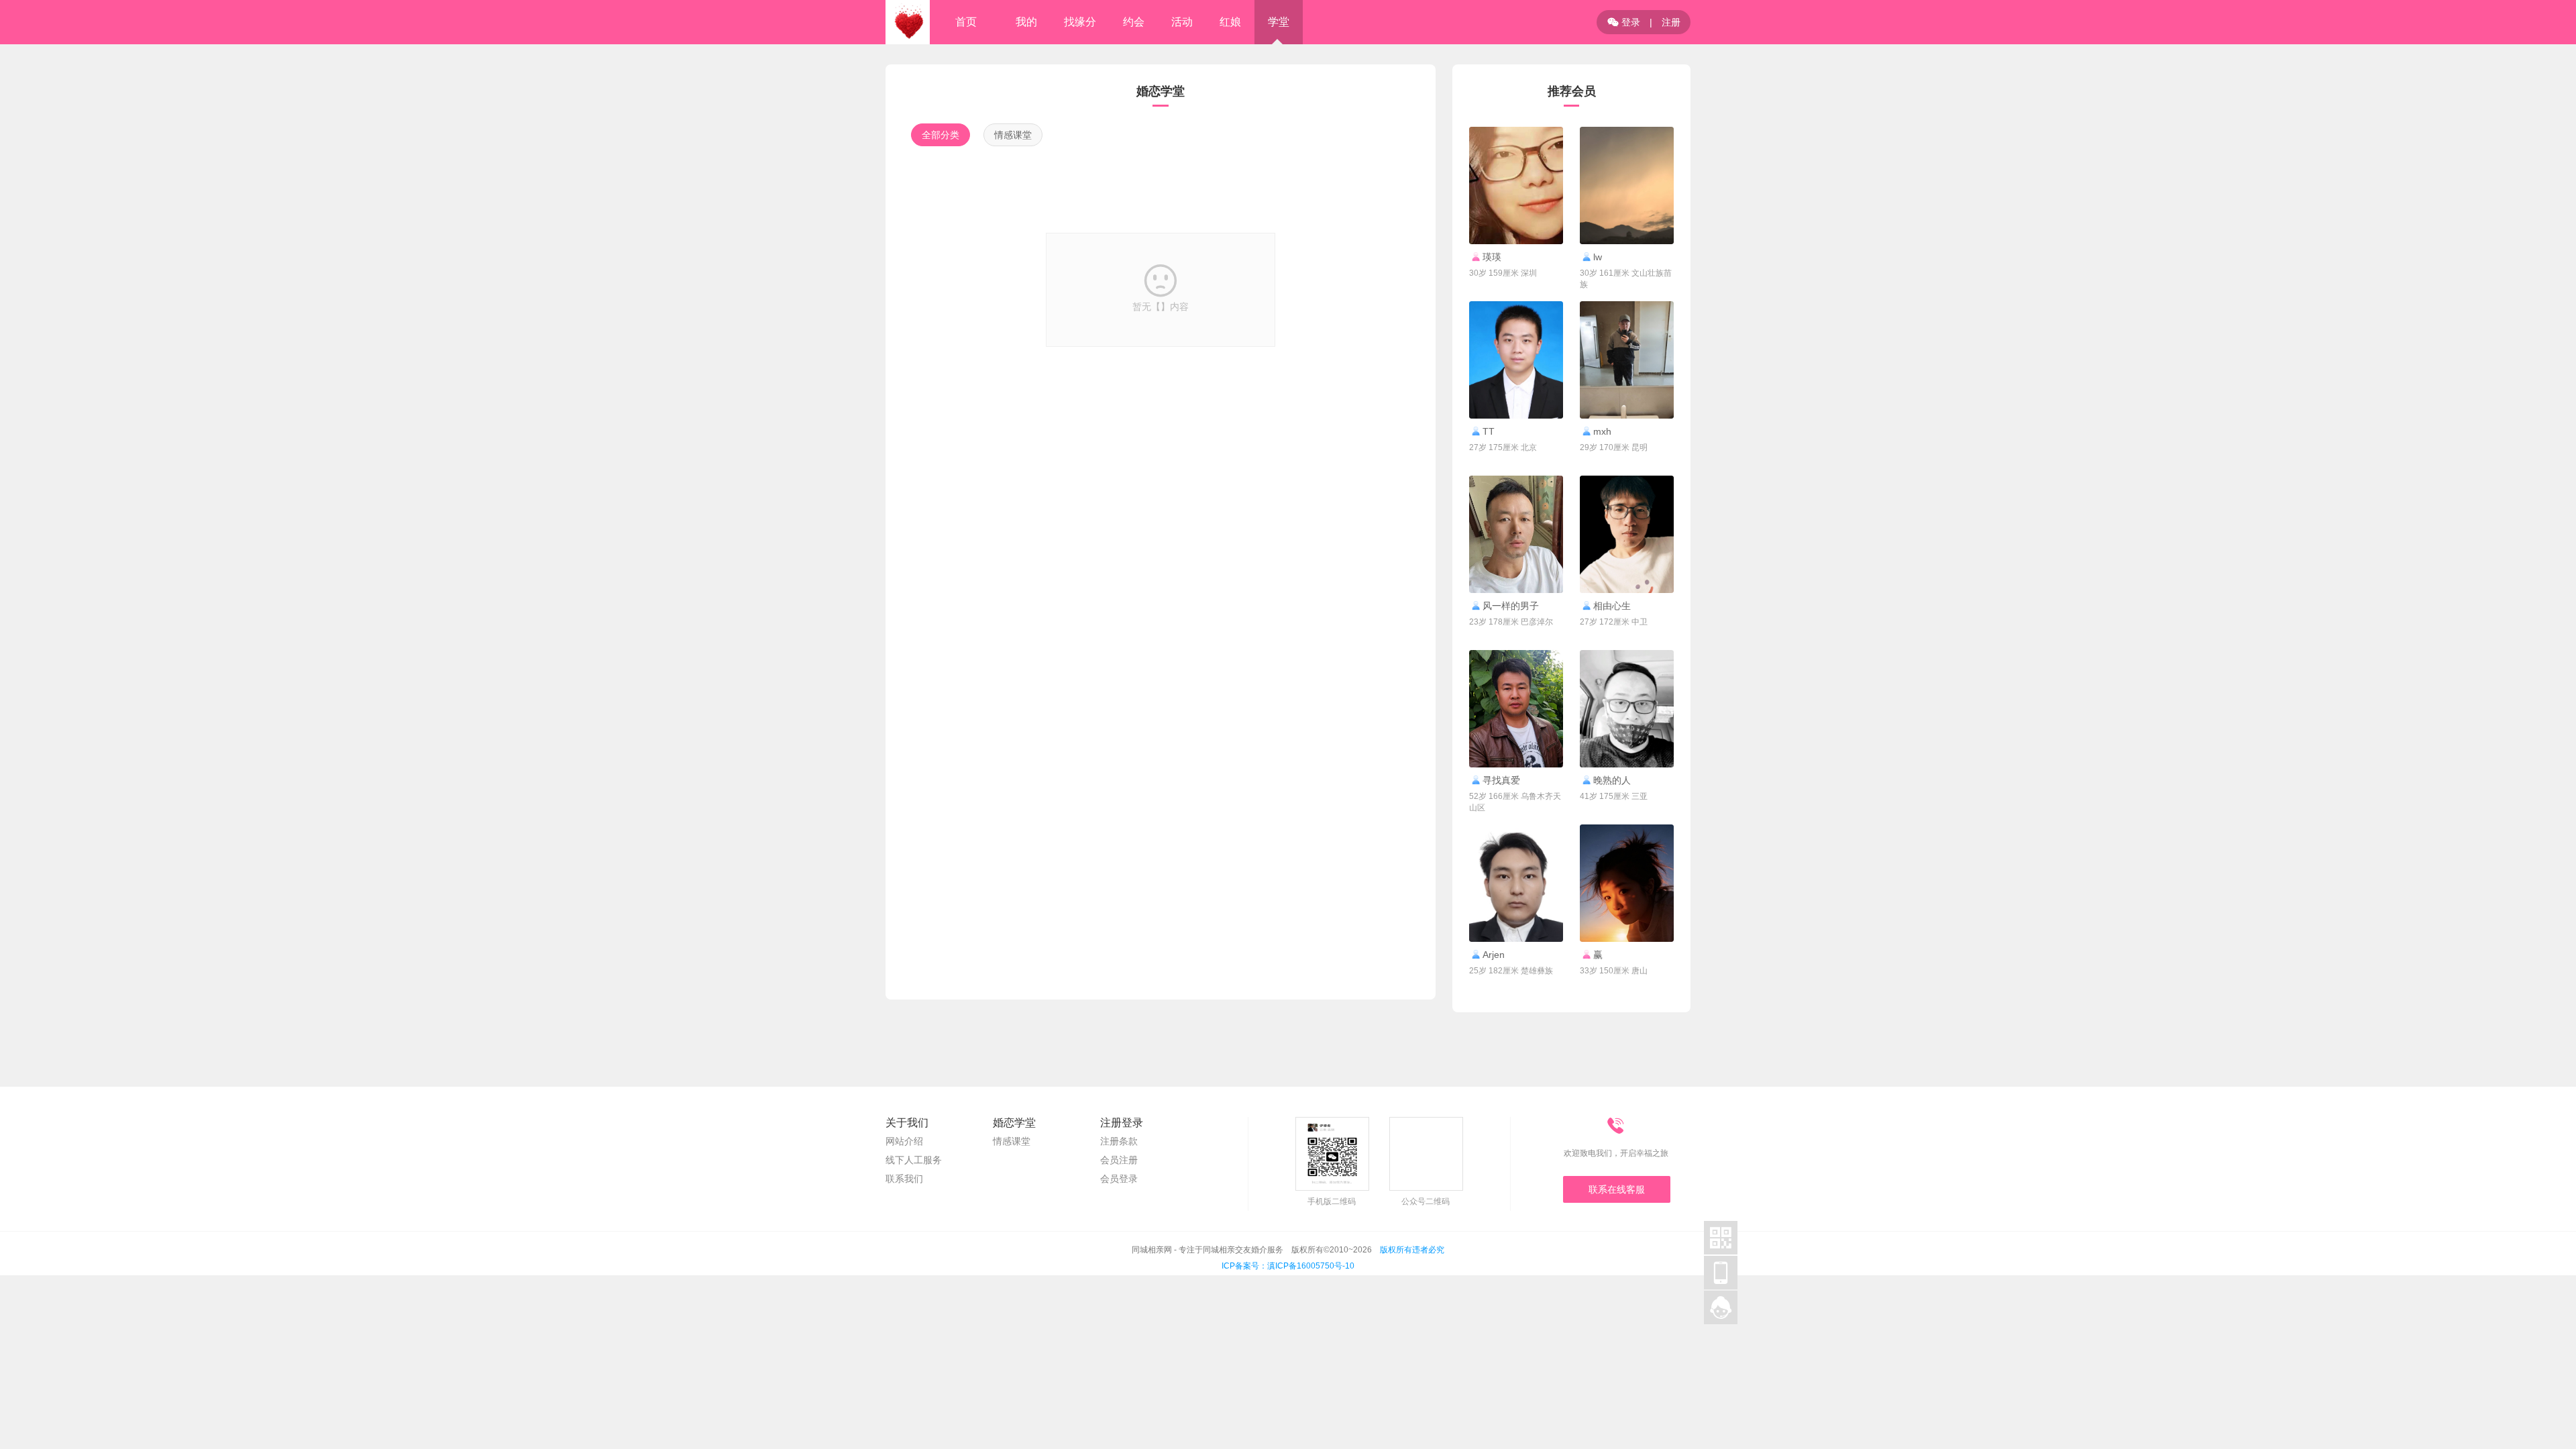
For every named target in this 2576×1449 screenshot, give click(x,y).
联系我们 (904, 1179)
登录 (1624, 22)
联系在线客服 (1617, 1189)
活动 (1182, 22)
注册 (1671, 22)
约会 (1134, 22)
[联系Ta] (1516, 185)
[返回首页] (908, 22)
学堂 (1279, 22)
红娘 (1230, 22)
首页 (966, 22)
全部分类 (941, 135)
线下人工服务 (914, 1160)
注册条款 (1119, 1141)
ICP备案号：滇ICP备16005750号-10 (1288, 1266)
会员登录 (1119, 1179)
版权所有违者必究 (1412, 1250)
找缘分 (1080, 22)
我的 (1026, 22)
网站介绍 (904, 1141)
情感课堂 (1013, 135)
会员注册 (1119, 1160)
